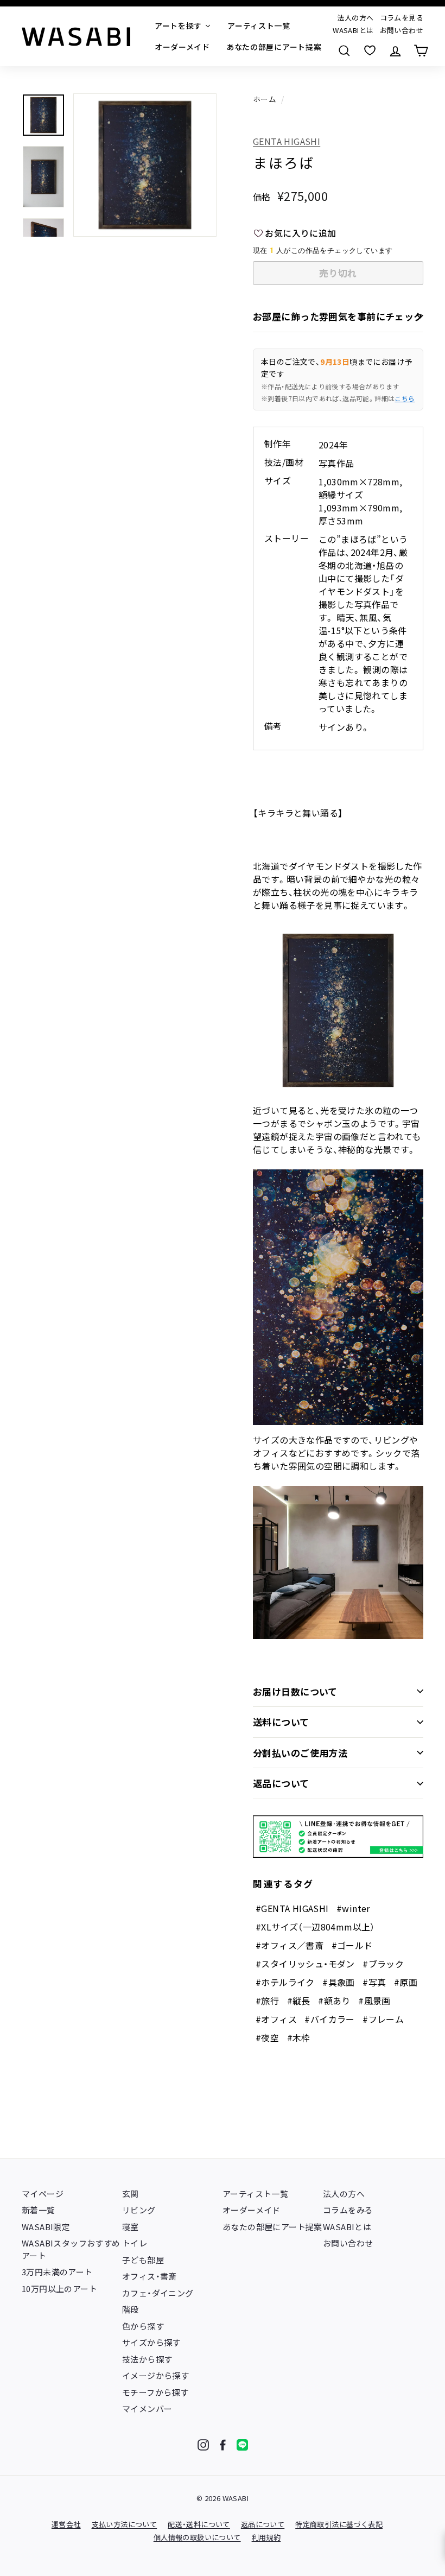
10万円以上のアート (59, 2289)
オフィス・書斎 (150, 2276)
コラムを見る (402, 18)
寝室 (131, 2227)
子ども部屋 (143, 2260)
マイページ (43, 2194)
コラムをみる (348, 2210)
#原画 (406, 1982)
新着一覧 (39, 2210)
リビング (139, 2210)
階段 (131, 2309)
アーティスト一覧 (255, 2194)
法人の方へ (355, 18)
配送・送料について (199, 2524)
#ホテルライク (285, 1982)
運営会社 (66, 2524)
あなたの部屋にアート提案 (272, 2227)
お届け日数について (295, 1691)
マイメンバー (147, 2409)
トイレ (135, 2243)
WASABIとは (353, 30)
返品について (281, 1783)
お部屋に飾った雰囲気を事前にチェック (338, 316)
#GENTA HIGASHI (292, 1908)
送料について (281, 1722)
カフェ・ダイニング (158, 2293)
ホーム (265, 99)
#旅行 (267, 2001)
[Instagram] (203, 2445)
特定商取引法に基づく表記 (339, 2524)
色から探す (143, 2326)
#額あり (334, 2001)
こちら (405, 398)
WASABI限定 (46, 2227)
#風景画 (374, 2001)
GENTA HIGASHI (287, 141)
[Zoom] (145, 165)
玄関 (131, 2194)
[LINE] (242, 2445)
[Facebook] (223, 2445)
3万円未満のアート (57, 2272)
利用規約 (266, 2537)
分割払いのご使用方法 (300, 1753)
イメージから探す (155, 2375)
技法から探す (147, 2359)
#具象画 (339, 1982)
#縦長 (299, 2001)
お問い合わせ (402, 30)
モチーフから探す (155, 2392)
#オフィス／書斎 (290, 1945)
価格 (262, 197)
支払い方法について (125, 2524)
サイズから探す (151, 2342)
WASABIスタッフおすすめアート (71, 2249)
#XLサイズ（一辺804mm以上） (315, 1927)
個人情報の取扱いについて (197, 2537)
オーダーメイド (252, 2210)
